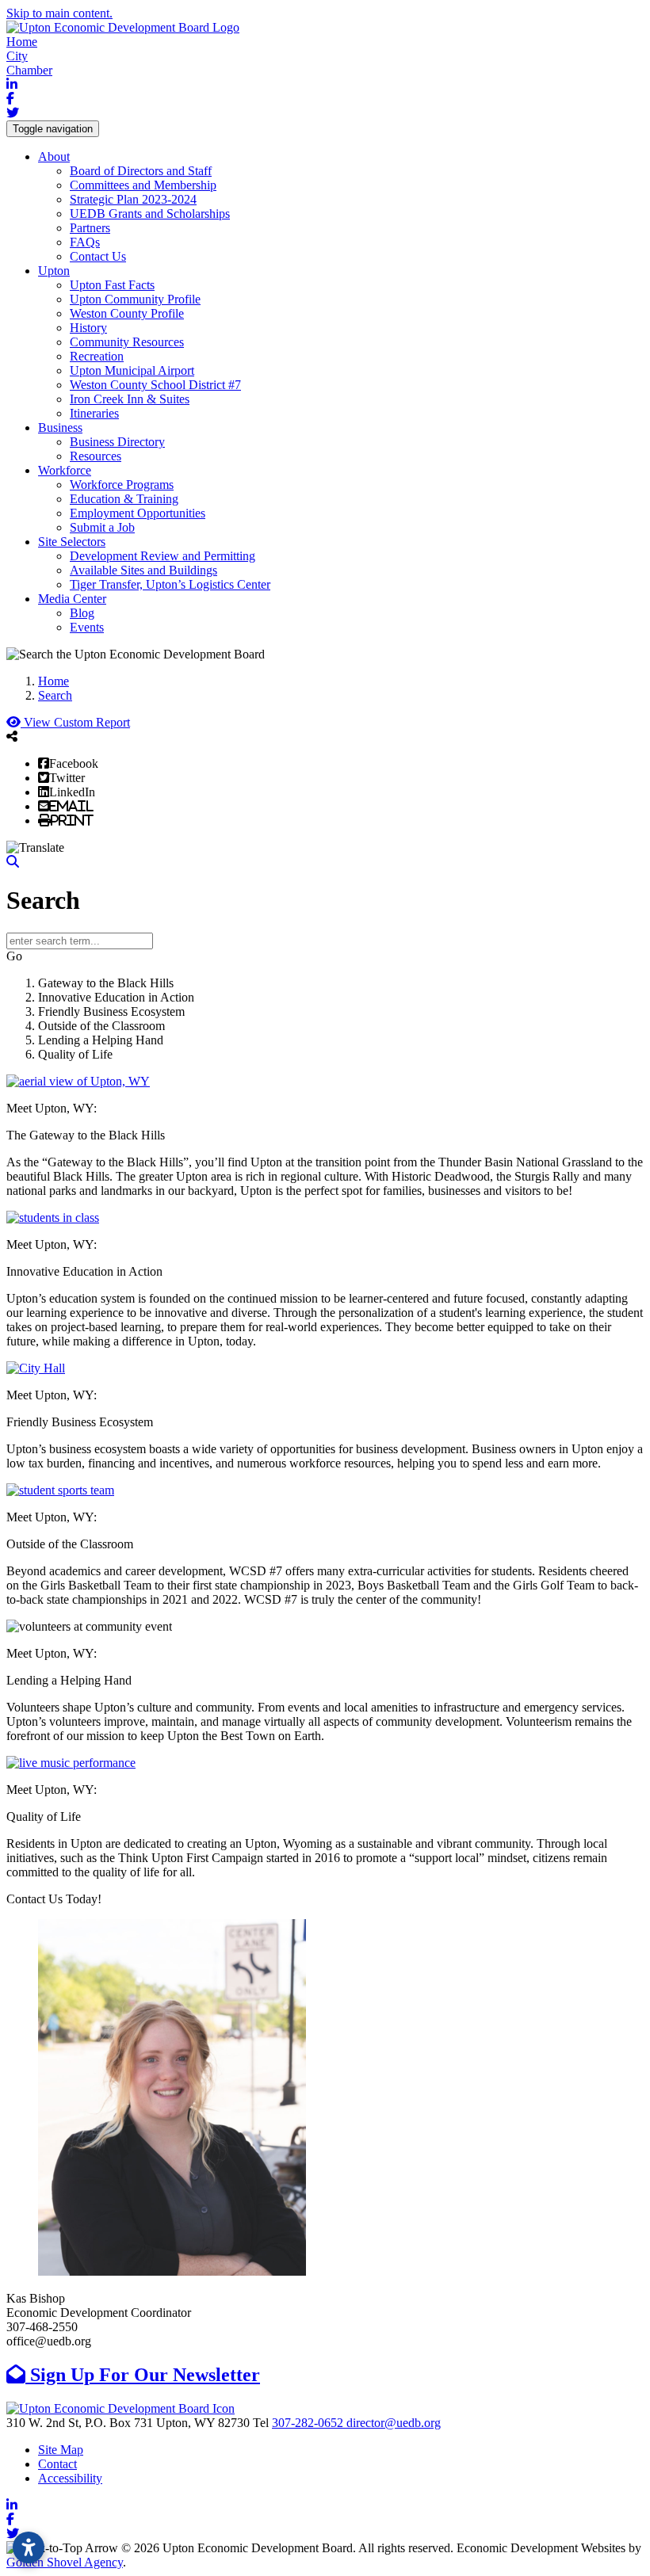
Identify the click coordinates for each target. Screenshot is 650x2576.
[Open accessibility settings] (29, 2547)
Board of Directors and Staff (141, 171)
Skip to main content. (59, 13)
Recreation (97, 356)
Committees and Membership (143, 185)
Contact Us (98, 256)
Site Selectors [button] (72, 542)
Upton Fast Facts (112, 285)
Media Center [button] (72, 599)
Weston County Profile (127, 313)
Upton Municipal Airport (132, 370)
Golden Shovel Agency (65, 2562)
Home (22, 42)
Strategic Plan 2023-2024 (133, 199)
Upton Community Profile (135, 299)
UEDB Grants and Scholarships (150, 214)
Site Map (61, 2450)
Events (87, 627)
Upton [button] (54, 271)
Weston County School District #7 (155, 385)
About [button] (54, 156)
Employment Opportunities (138, 513)
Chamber (29, 70)
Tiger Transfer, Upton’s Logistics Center (170, 584)
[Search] (13, 862)
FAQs (85, 242)
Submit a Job (102, 527)
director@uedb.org (394, 2423)
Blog (82, 613)
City (17, 56)
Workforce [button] (65, 470)
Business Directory (117, 442)
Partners (90, 228)
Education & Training (124, 499)
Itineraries (94, 413)
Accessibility (70, 2478)
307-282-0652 (309, 2423)
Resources (96, 456)
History (88, 328)
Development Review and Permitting (162, 556)
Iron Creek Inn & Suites (130, 399)
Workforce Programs (122, 485)
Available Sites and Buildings (143, 570)
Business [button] (60, 427)
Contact (57, 2464)
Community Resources (127, 342)
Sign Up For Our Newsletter (143, 2375)
